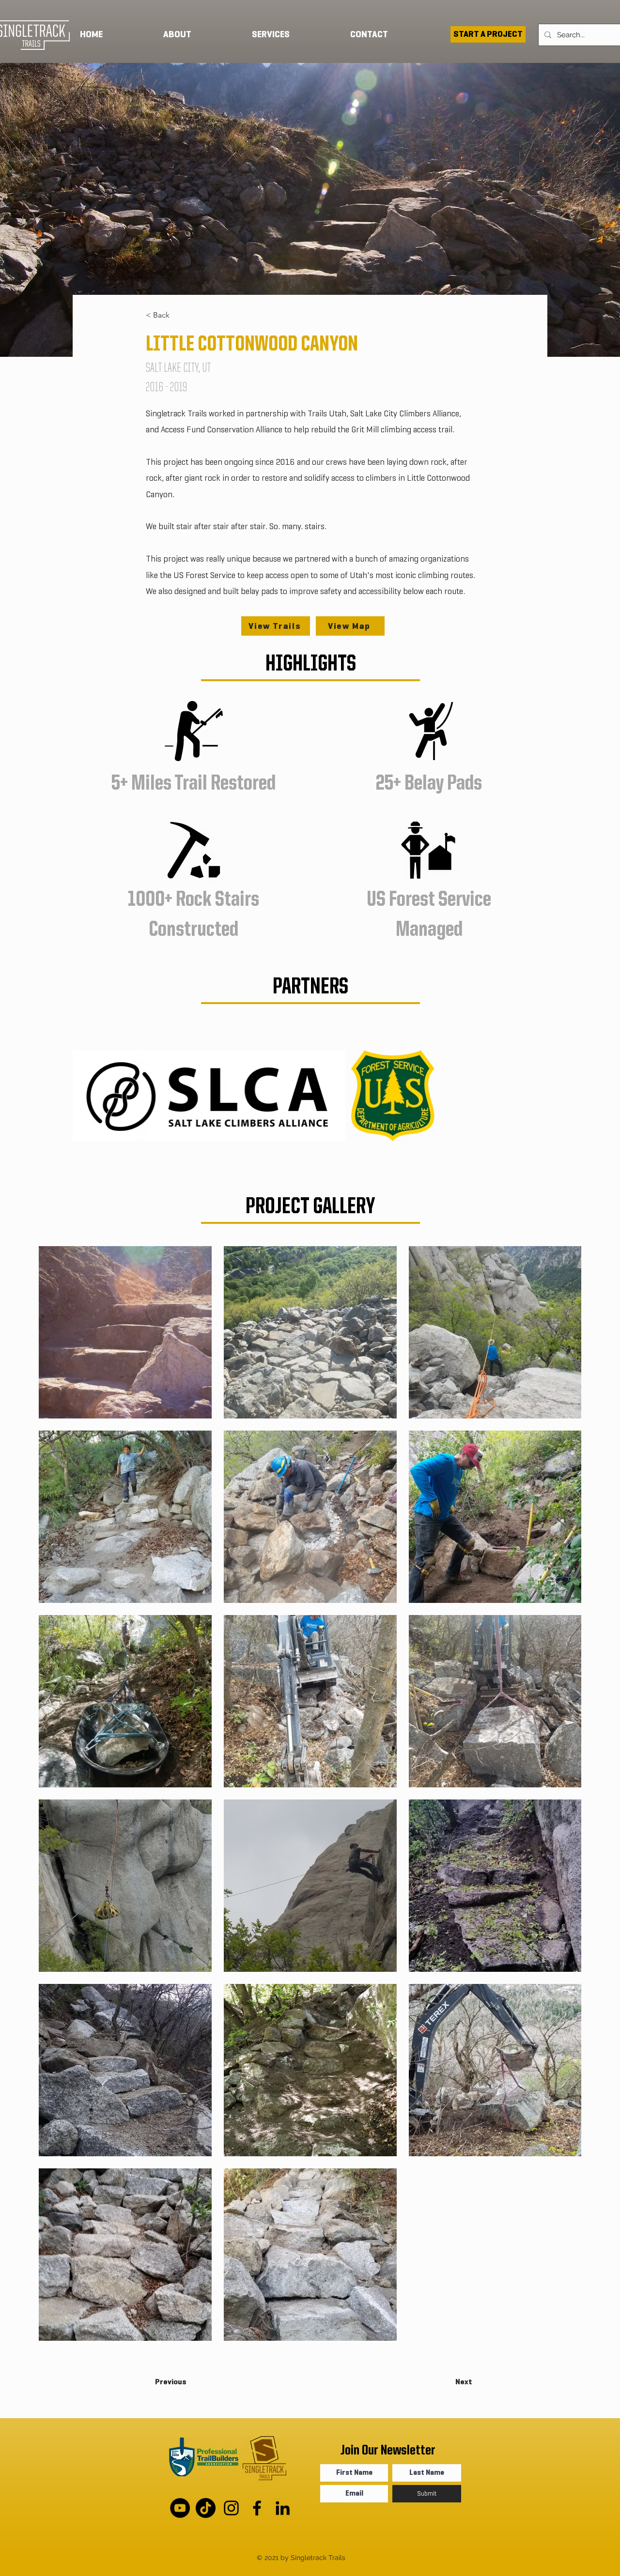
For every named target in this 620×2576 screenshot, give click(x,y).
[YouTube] (180, 2508)
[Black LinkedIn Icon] (283, 2508)
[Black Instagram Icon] (231, 2508)
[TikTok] (206, 2508)
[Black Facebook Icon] (257, 2508)
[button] (294, 34)
